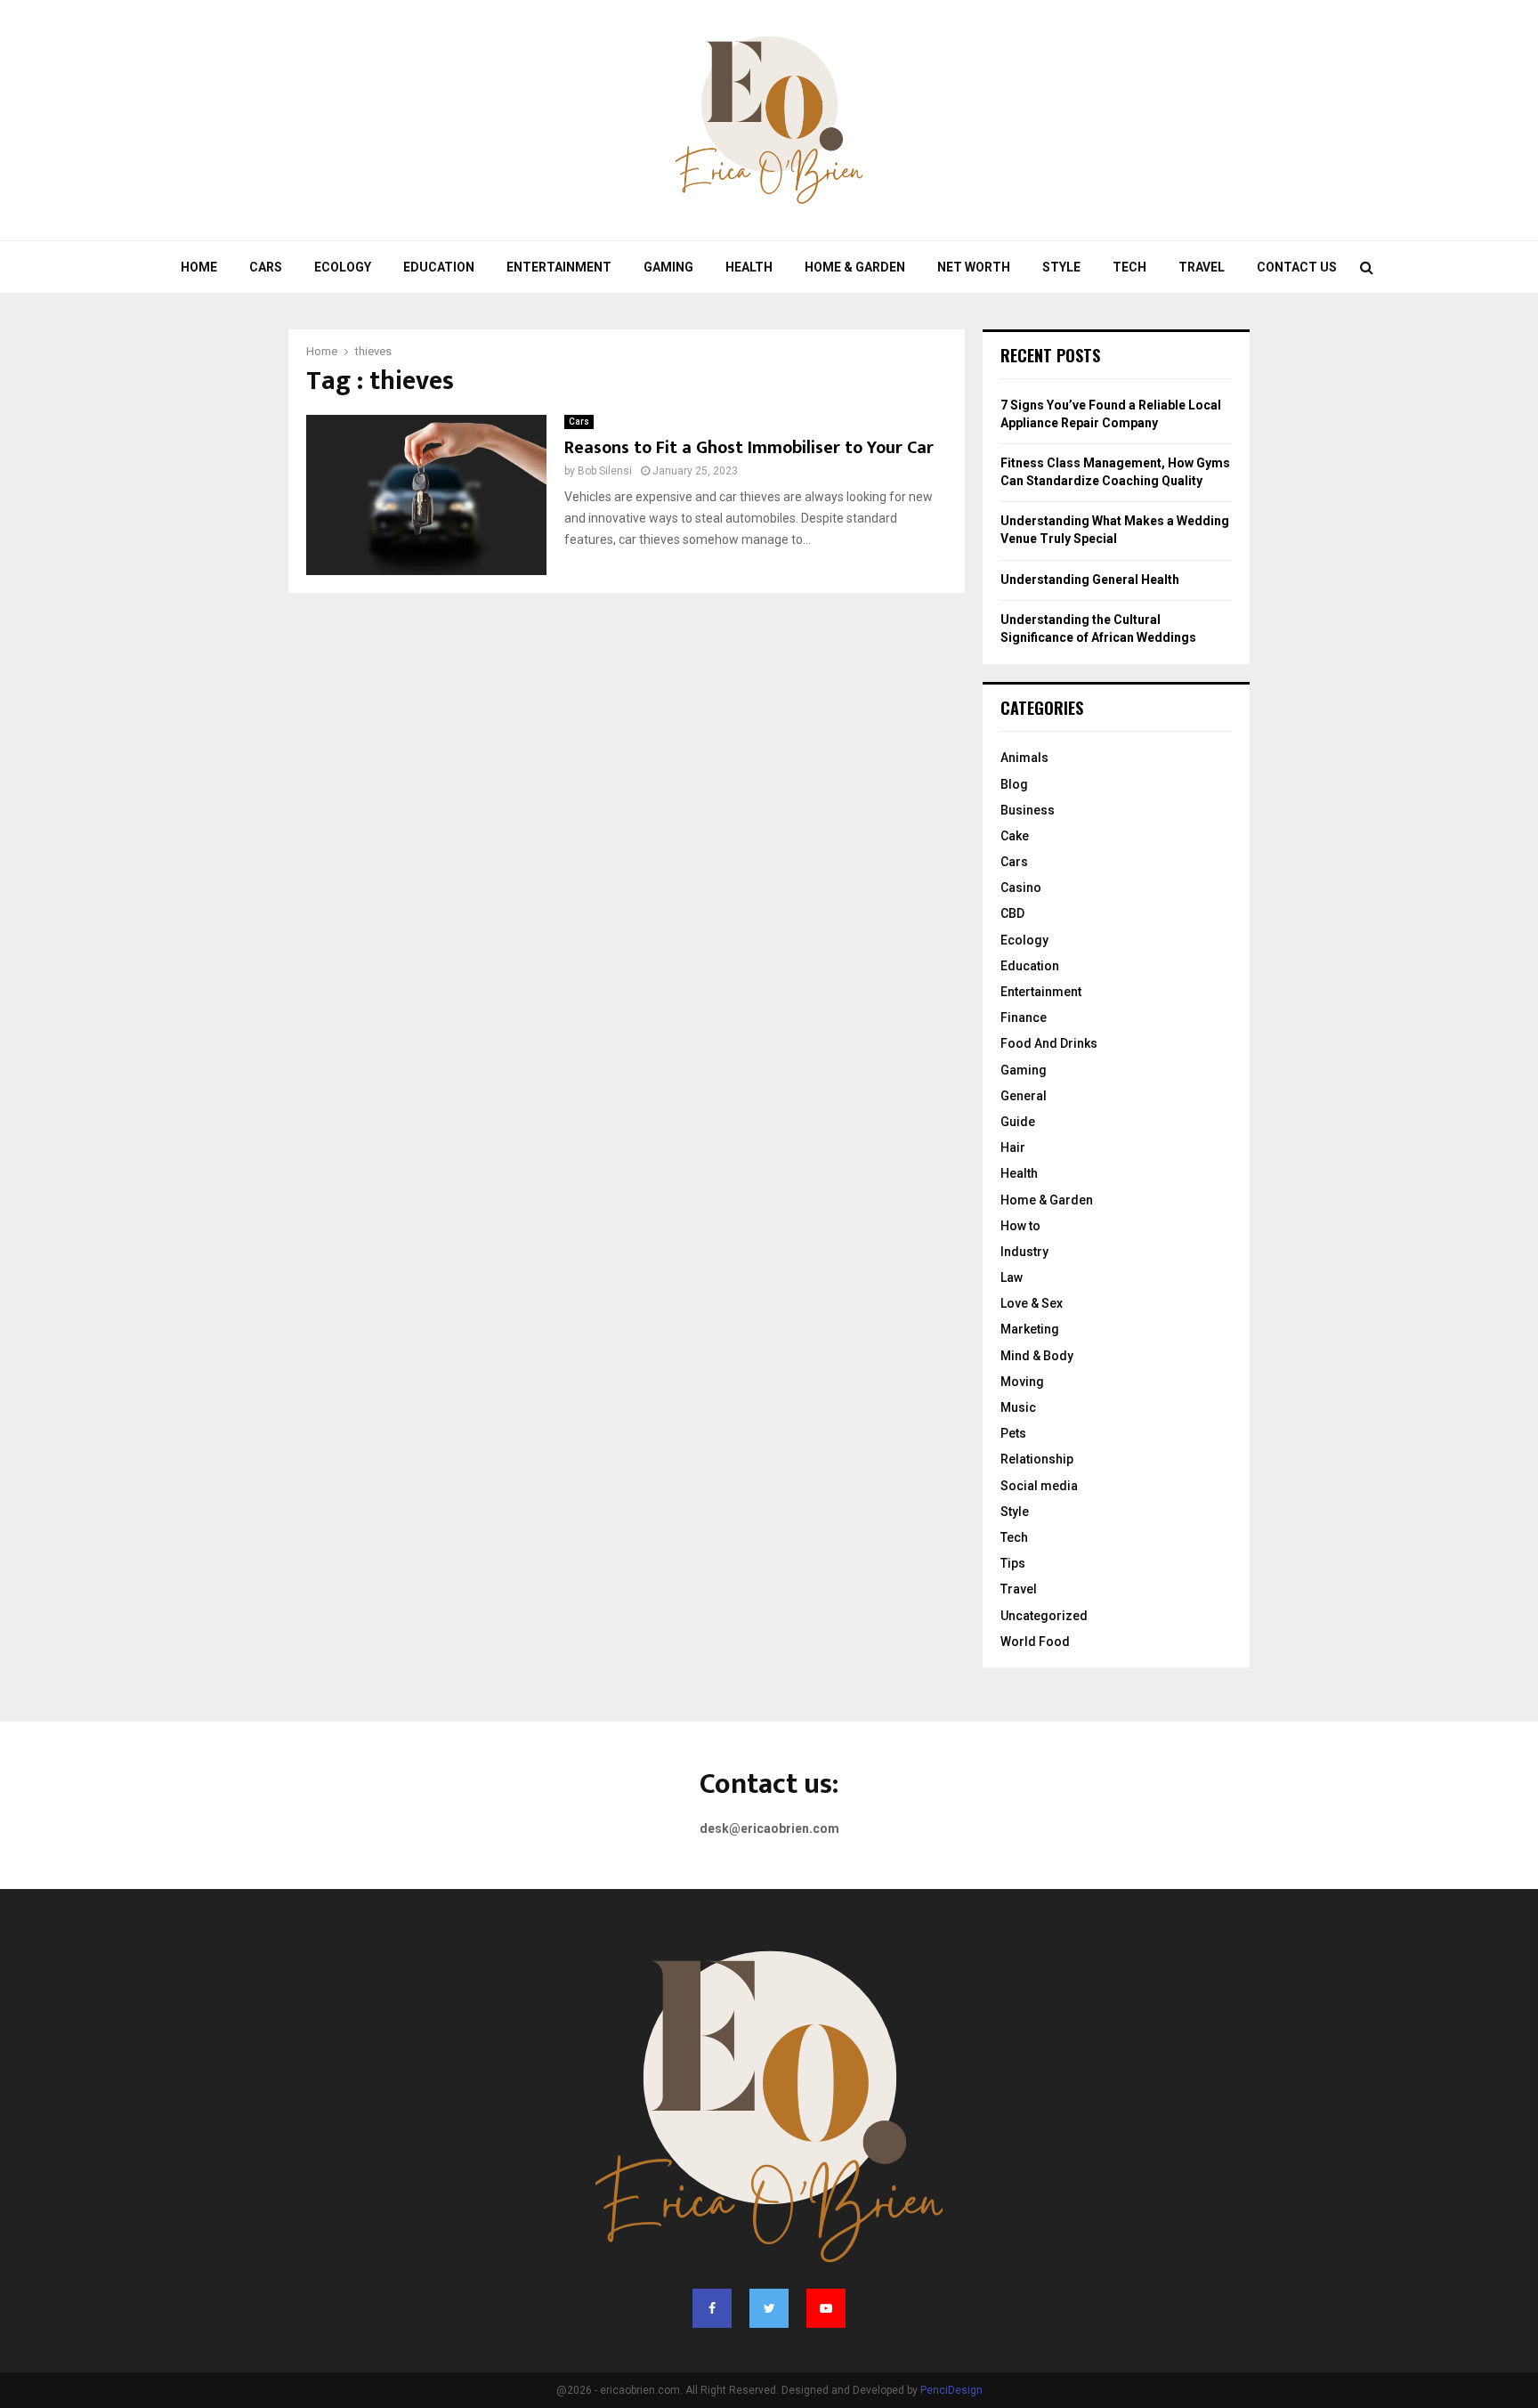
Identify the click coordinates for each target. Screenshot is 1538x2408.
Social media (1039, 1486)
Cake (1015, 836)
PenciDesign (951, 2390)
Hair (1013, 1147)
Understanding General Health (1090, 580)
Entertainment (559, 267)
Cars (266, 267)
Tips (1013, 1563)
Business (1028, 810)
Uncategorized (1044, 1616)
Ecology (343, 267)
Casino (1021, 888)
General (1024, 1096)
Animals (1024, 758)
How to (1020, 1226)
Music (1018, 1407)
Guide (1018, 1122)
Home (199, 267)
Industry (1024, 1252)
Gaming (668, 267)
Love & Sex (1032, 1303)
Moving (1022, 1382)
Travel (1202, 267)
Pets (1013, 1433)
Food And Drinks (1049, 1043)
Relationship (1037, 1459)
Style (1061, 267)
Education (439, 267)
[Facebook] (712, 2308)
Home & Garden (855, 267)
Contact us (1297, 267)
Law (1012, 1277)
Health (749, 267)
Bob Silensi (605, 471)
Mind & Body (1037, 1356)
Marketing (1030, 1329)
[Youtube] (826, 2308)
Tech (1129, 267)
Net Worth (974, 267)
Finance (1024, 1018)
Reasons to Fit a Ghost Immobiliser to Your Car (749, 448)
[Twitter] (769, 2308)
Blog (1014, 784)
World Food (1035, 1642)
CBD (1012, 913)
